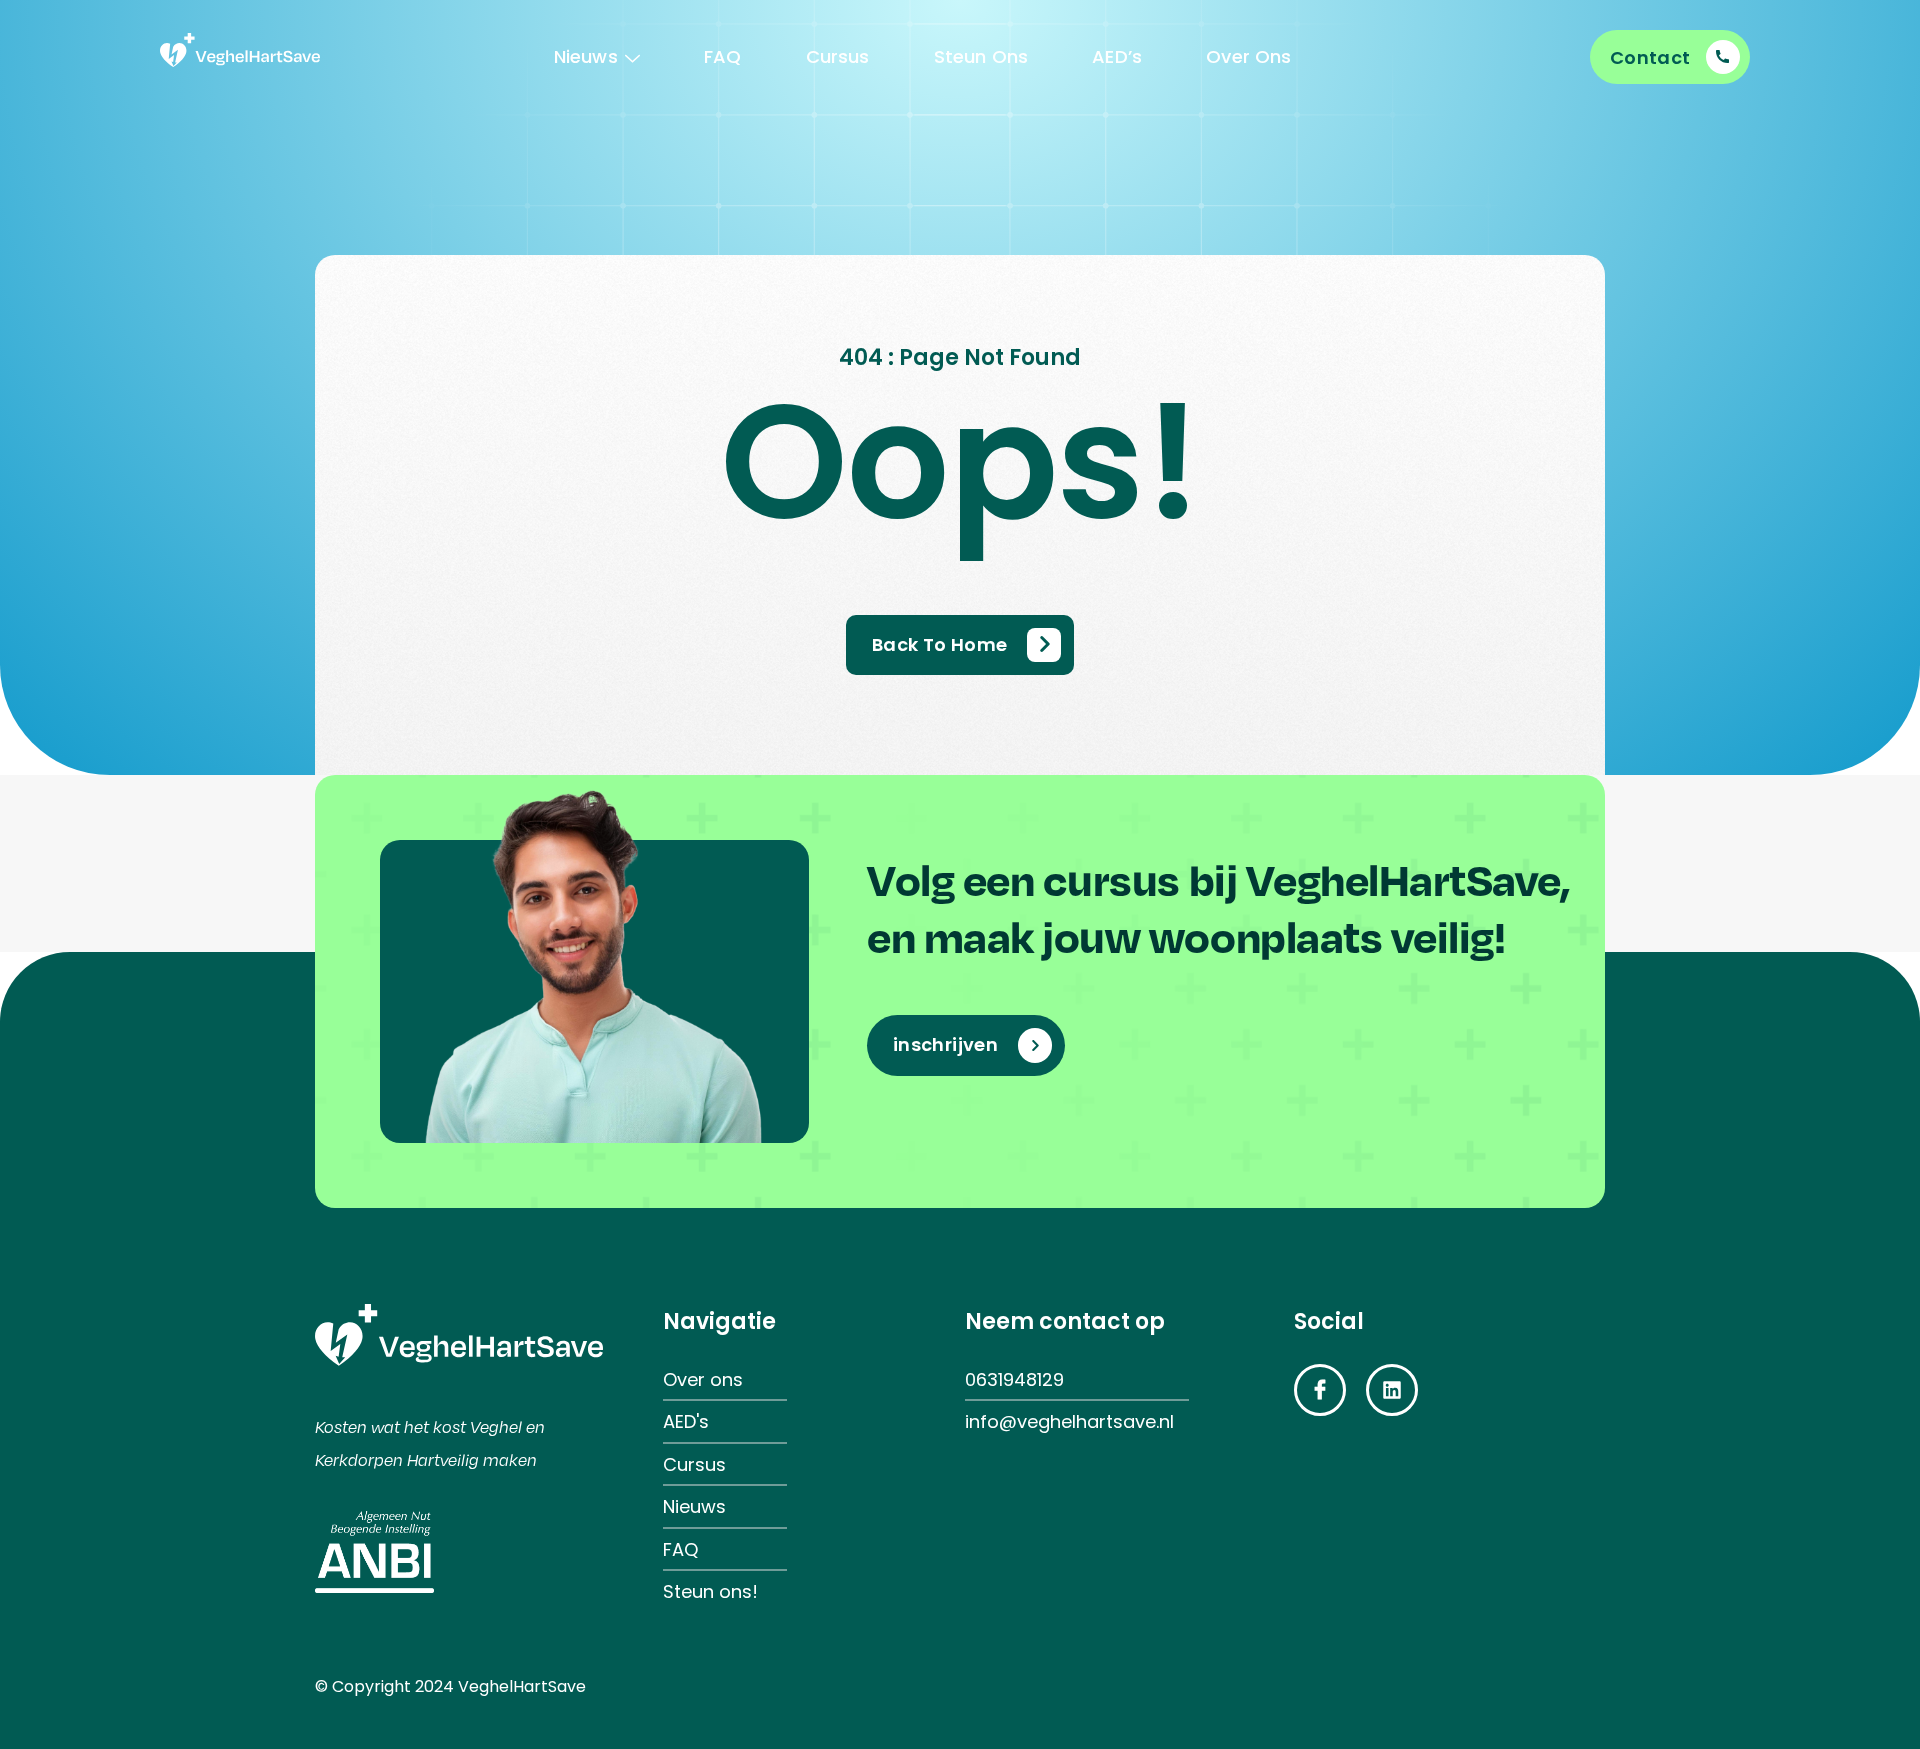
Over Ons (1248, 56)
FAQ (723, 56)
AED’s (1117, 56)
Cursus (838, 56)
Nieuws (586, 56)
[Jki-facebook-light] (1320, 1390)
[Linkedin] (1392, 1390)
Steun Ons (981, 56)
